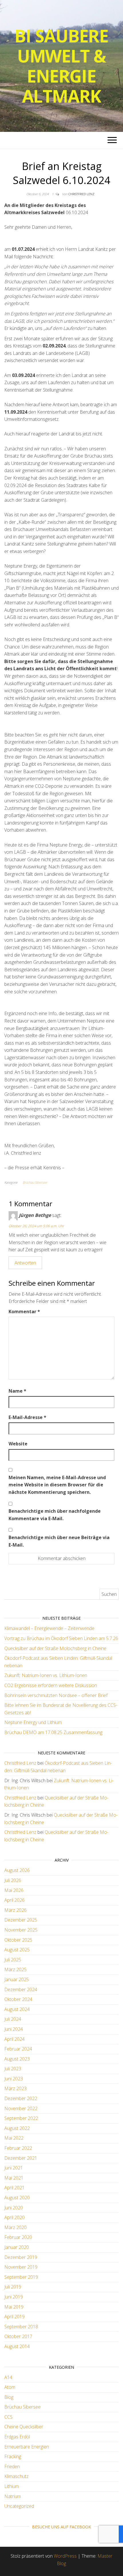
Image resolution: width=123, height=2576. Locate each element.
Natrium (13, 2496)
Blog (9, 2397)
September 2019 (21, 2277)
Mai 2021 (14, 2178)
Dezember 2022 (21, 2098)
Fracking (13, 2456)
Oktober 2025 (18, 1940)
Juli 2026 (13, 1880)
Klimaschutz (16, 2476)
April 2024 (14, 2039)
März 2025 (15, 1969)
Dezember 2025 (21, 1920)
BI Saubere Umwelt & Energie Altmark (61, 66)
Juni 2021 (14, 2168)
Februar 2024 (18, 2049)
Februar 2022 (18, 2148)
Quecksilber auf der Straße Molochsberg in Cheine (55, 1648)
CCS (8, 2417)
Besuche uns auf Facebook (61, 2527)
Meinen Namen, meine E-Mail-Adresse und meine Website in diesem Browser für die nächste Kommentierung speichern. (57, 1485)
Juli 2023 (13, 2069)
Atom (10, 2387)
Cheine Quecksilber (24, 2427)
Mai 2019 (14, 2307)
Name (17, 1391)
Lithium (12, 2486)
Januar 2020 (17, 2247)
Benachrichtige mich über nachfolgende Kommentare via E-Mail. (55, 1515)
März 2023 (15, 2088)
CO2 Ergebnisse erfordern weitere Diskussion (51, 1685)
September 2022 (21, 2118)
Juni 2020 (14, 2208)
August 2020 (17, 2198)
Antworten (25, 1263)
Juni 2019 (14, 2297)
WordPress (65, 2556)
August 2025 (17, 1950)
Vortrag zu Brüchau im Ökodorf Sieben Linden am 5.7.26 (61, 1638)
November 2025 (21, 1930)
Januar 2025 (17, 1979)
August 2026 (17, 1870)
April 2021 (14, 2188)
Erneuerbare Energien (27, 2447)
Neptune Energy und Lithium (33, 1722)
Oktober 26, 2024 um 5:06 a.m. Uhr (36, 1226)
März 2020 (15, 2227)
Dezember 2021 (21, 2158)
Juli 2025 (13, 1960)
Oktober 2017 (18, 2336)
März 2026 (15, 1910)
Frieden (12, 2466)
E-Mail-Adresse (27, 1417)
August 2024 (17, 2009)
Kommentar (24, 1312)
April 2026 (14, 1900)
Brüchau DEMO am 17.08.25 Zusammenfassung (53, 1732)
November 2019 (21, 2267)
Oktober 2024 (18, 1999)
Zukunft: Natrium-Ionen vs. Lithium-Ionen (46, 1675)
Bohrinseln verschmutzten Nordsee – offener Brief (56, 1695)
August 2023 (17, 2059)
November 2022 (21, 2108)
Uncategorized (19, 2506)
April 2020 (14, 2217)
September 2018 (21, 2327)
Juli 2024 (13, 2019)
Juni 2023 (14, 2079)
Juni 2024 (14, 2029)
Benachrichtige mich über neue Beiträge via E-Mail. (59, 1541)
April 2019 (14, 2317)
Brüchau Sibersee (35, 1182)
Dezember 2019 (21, 2257)
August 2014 (17, 2346)
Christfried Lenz (81, 194)
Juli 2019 (13, 2287)
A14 (8, 2377)
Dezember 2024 (21, 1989)
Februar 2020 (18, 2237)
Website (18, 1444)
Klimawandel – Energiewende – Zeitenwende (49, 1628)
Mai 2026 (14, 1890)
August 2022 (17, 2128)
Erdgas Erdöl (17, 2437)
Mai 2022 (14, 2138)
